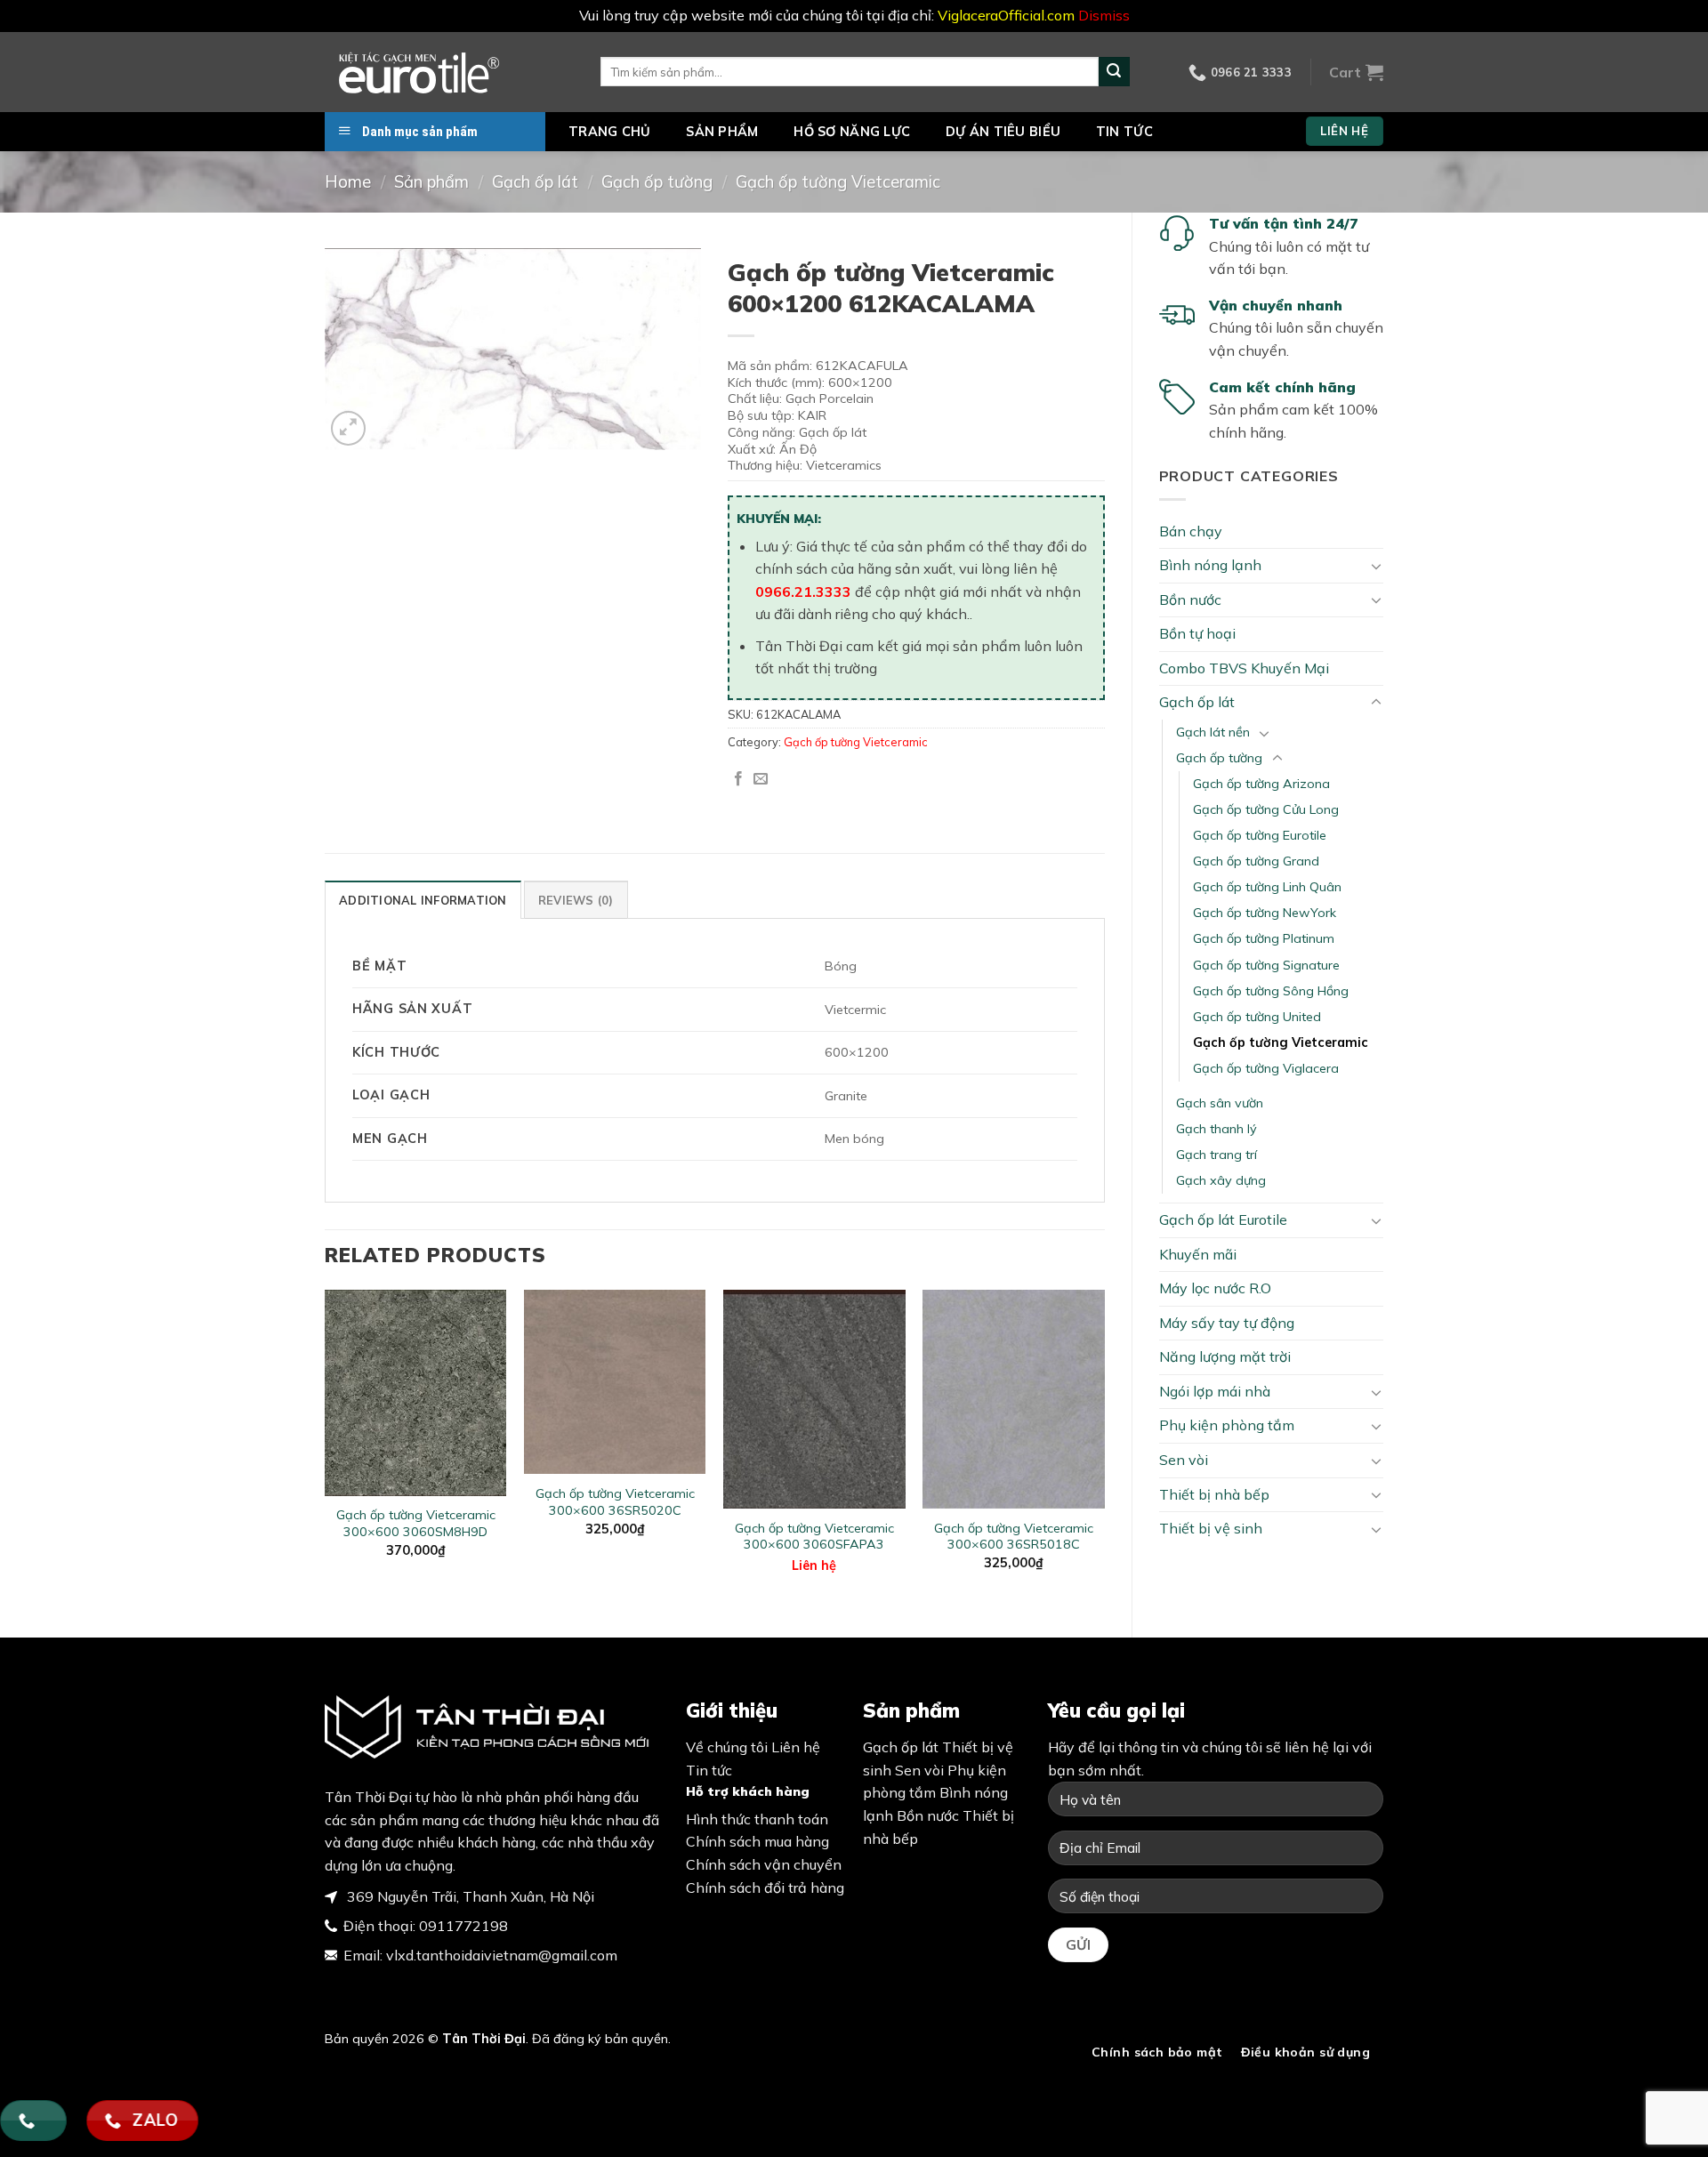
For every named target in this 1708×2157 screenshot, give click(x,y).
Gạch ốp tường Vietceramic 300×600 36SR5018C (1014, 1537)
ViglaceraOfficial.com (1006, 15)
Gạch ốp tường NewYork (1265, 913)
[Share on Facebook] (738, 779)
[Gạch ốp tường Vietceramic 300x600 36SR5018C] (1014, 1399)
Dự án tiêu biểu (1003, 132)
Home (348, 182)
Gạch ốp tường (657, 182)
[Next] (1104, 1449)
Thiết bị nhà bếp (1214, 1494)
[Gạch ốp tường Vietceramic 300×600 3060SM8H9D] (416, 1392)
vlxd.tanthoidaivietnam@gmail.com (502, 1955)
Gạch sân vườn (1220, 1103)
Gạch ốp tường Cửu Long (1266, 809)
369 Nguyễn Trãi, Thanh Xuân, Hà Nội (469, 1896)
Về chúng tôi (727, 1747)
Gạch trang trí (1217, 1155)
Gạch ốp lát (535, 182)
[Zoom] (348, 428)
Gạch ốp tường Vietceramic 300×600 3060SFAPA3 (814, 1537)
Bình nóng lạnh (1210, 565)
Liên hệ (814, 1565)
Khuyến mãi (1198, 1254)
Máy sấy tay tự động (1227, 1323)
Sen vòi (1184, 1460)
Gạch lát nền (1213, 732)
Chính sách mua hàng (757, 1841)
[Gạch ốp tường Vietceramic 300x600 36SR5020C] (615, 1382)
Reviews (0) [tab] (576, 900)
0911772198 (463, 1926)
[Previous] (326, 1449)
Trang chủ (610, 132)
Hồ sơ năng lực (852, 132)
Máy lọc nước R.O (1215, 1288)
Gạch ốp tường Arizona (1261, 784)
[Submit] (1114, 72)
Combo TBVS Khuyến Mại (1244, 668)
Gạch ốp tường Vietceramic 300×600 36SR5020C (615, 1502)
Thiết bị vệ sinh (1211, 1528)
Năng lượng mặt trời (1225, 1356)
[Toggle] (1376, 566)
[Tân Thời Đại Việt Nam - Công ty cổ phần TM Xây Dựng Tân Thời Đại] (449, 72)
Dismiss (1104, 15)
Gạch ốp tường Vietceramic (838, 182)
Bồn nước (1190, 600)
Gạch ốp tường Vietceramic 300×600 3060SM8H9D (416, 1523)
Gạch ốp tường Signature (1266, 965)
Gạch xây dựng (1221, 1180)
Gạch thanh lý (1217, 1129)
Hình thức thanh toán (757, 1819)
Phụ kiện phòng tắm (1227, 1425)
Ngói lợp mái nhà (1215, 1391)
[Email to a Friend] (761, 779)
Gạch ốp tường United (1257, 1017)
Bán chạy (1191, 531)
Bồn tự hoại (1197, 633)
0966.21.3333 (803, 592)
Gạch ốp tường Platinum (1264, 938)
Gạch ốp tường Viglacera (1266, 1068)
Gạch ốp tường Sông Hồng (1271, 991)
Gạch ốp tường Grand (1256, 861)
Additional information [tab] (423, 900)
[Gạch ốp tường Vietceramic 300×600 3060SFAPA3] (814, 1399)
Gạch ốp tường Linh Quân (1267, 887)
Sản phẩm (722, 132)
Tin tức (1124, 132)
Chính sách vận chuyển (764, 1864)
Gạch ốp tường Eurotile (1260, 835)
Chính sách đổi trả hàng (765, 1887)
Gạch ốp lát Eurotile (1223, 1219)
